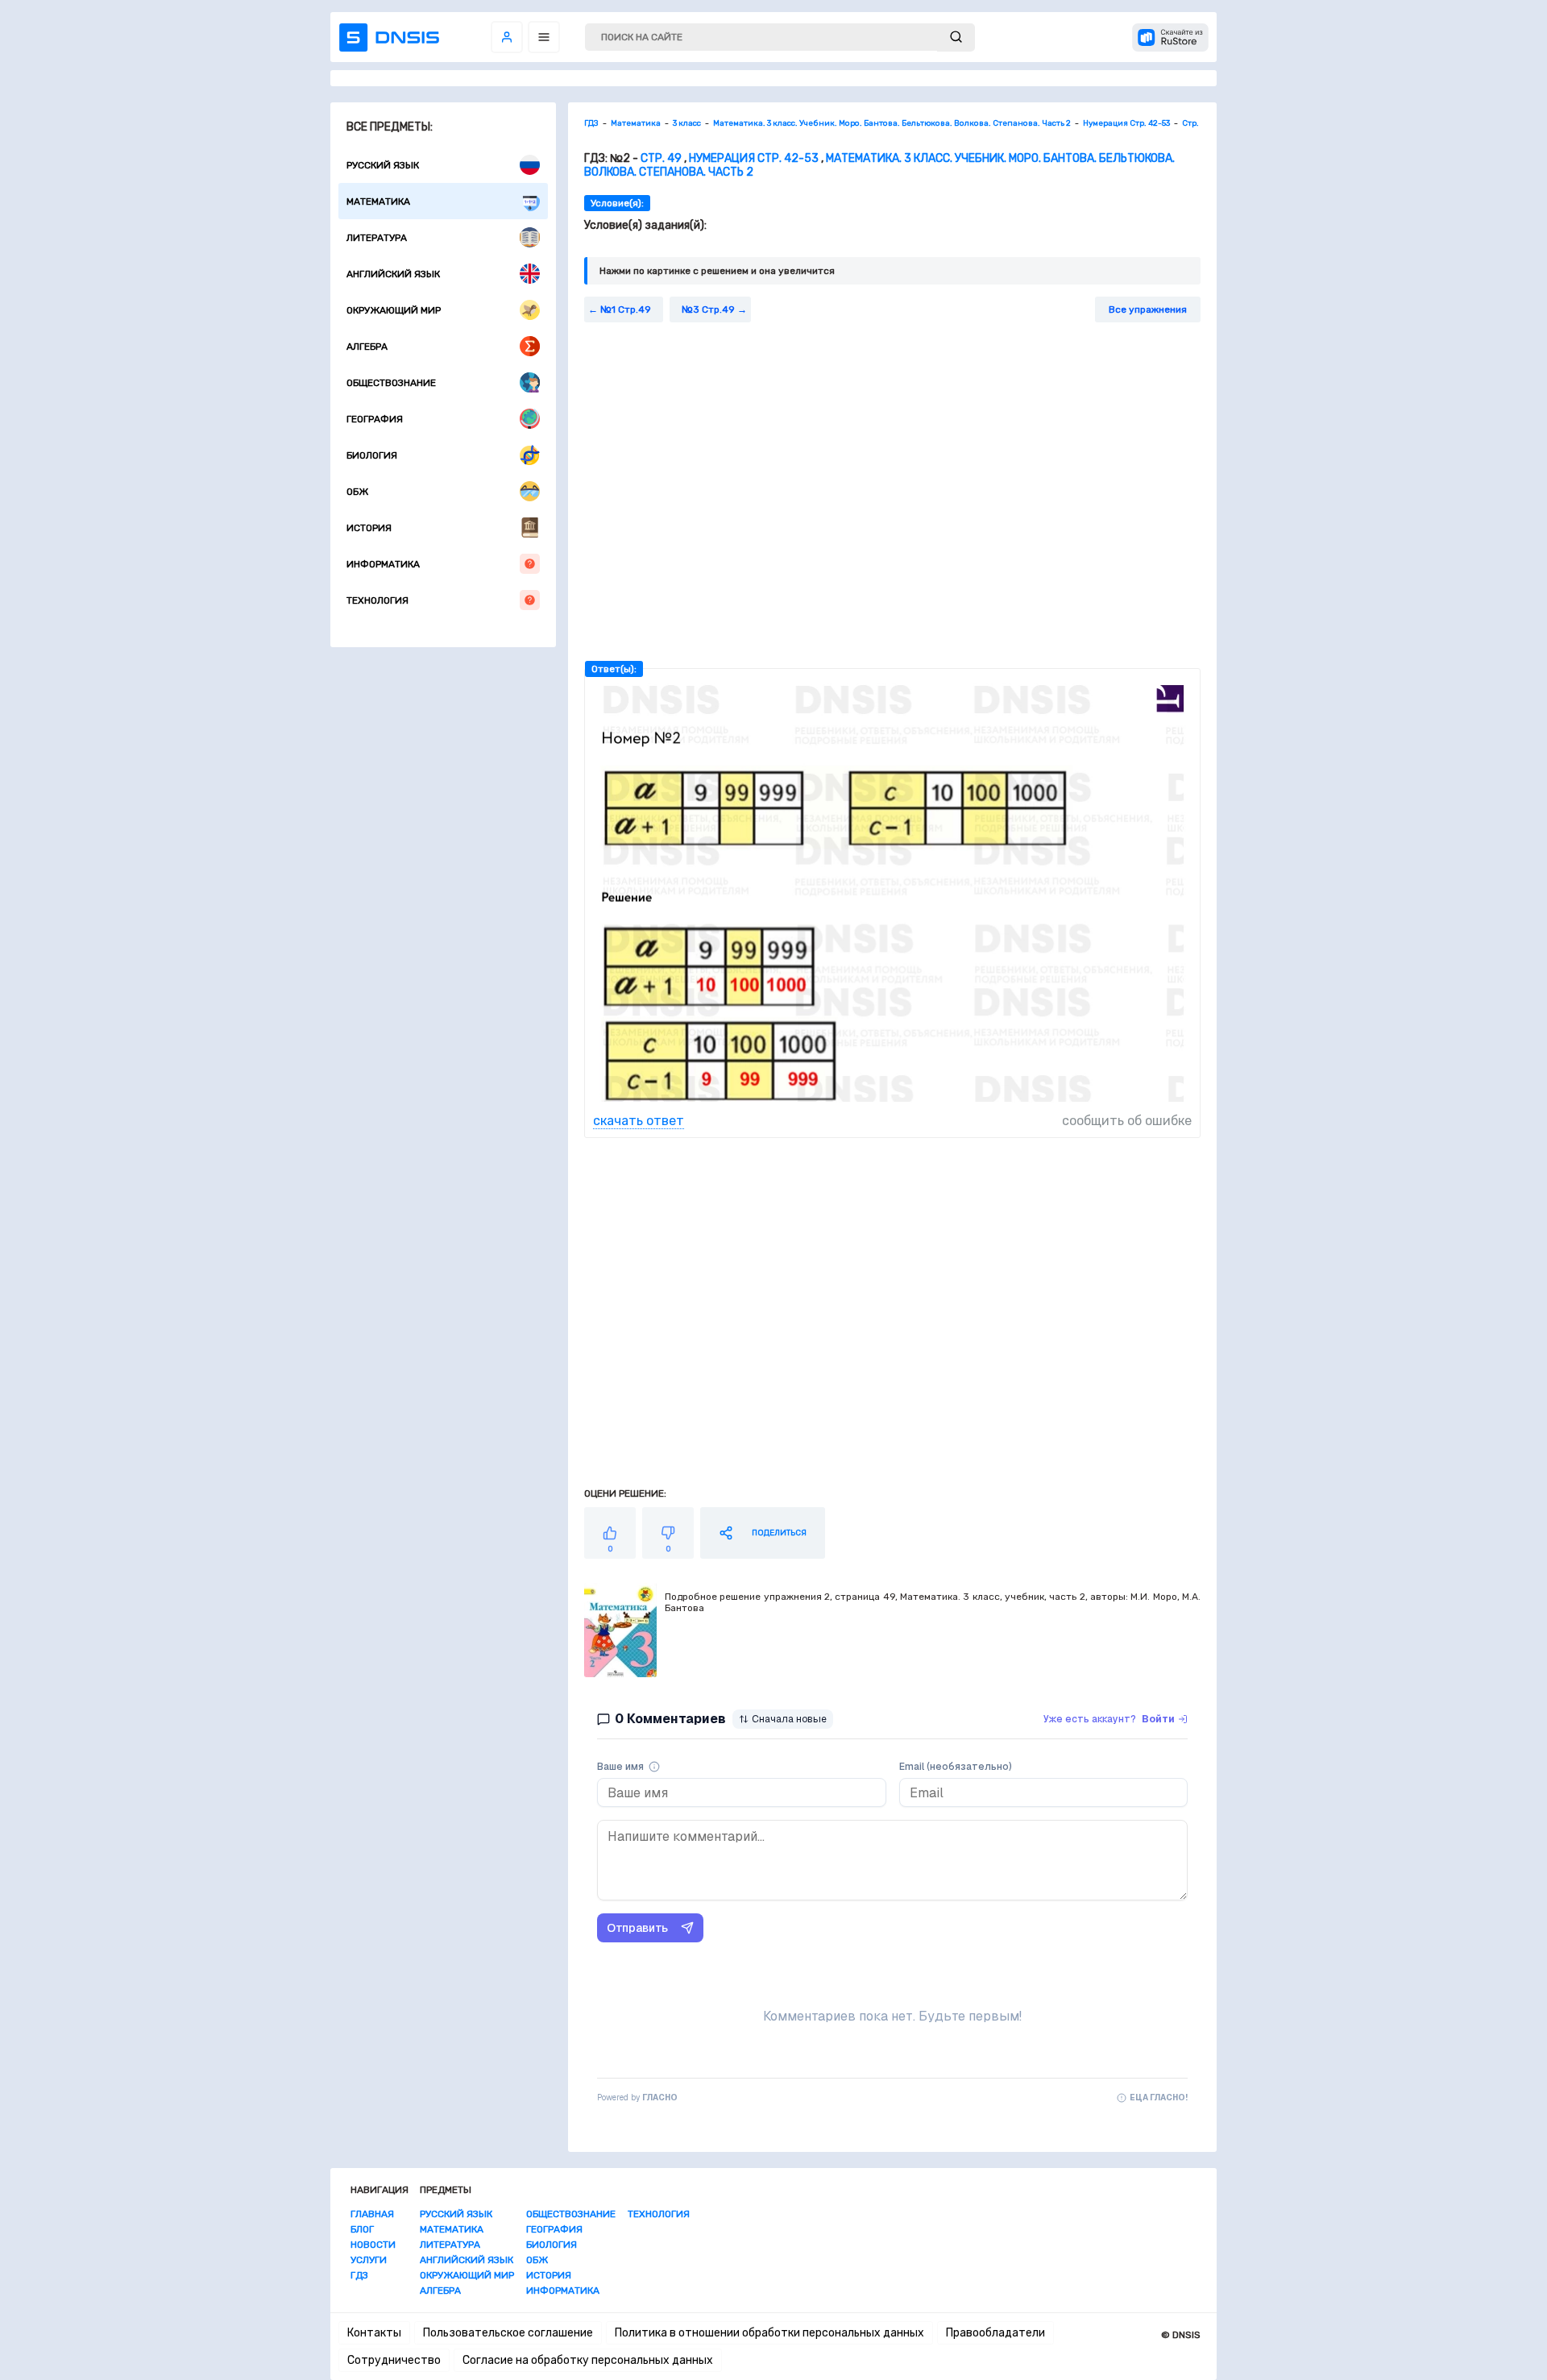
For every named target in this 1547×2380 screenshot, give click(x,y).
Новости (373, 2245)
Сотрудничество (394, 2360)
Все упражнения (1148, 309)
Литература (377, 238)
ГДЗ (359, 2275)
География (375, 419)
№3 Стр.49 (708, 309)
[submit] (956, 37)
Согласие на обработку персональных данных (588, 2360)
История (369, 528)
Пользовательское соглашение (508, 2333)
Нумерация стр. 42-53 (754, 158)
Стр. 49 (661, 158)
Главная (372, 2214)
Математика (378, 201)
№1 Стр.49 (626, 309)
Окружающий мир (394, 310)
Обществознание (391, 383)
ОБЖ (357, 492)
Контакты (374, 2333)
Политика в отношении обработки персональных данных (769, 2333)
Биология (372, 455)
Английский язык (393, 274)
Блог (362, 2229)
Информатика (383, 564)
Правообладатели (995, 2333)
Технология (377, 600)
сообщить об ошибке (1127, 1121)
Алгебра (367, 347)
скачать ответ (639, 1121)
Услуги (369, 2260)
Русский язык (383, 165)
